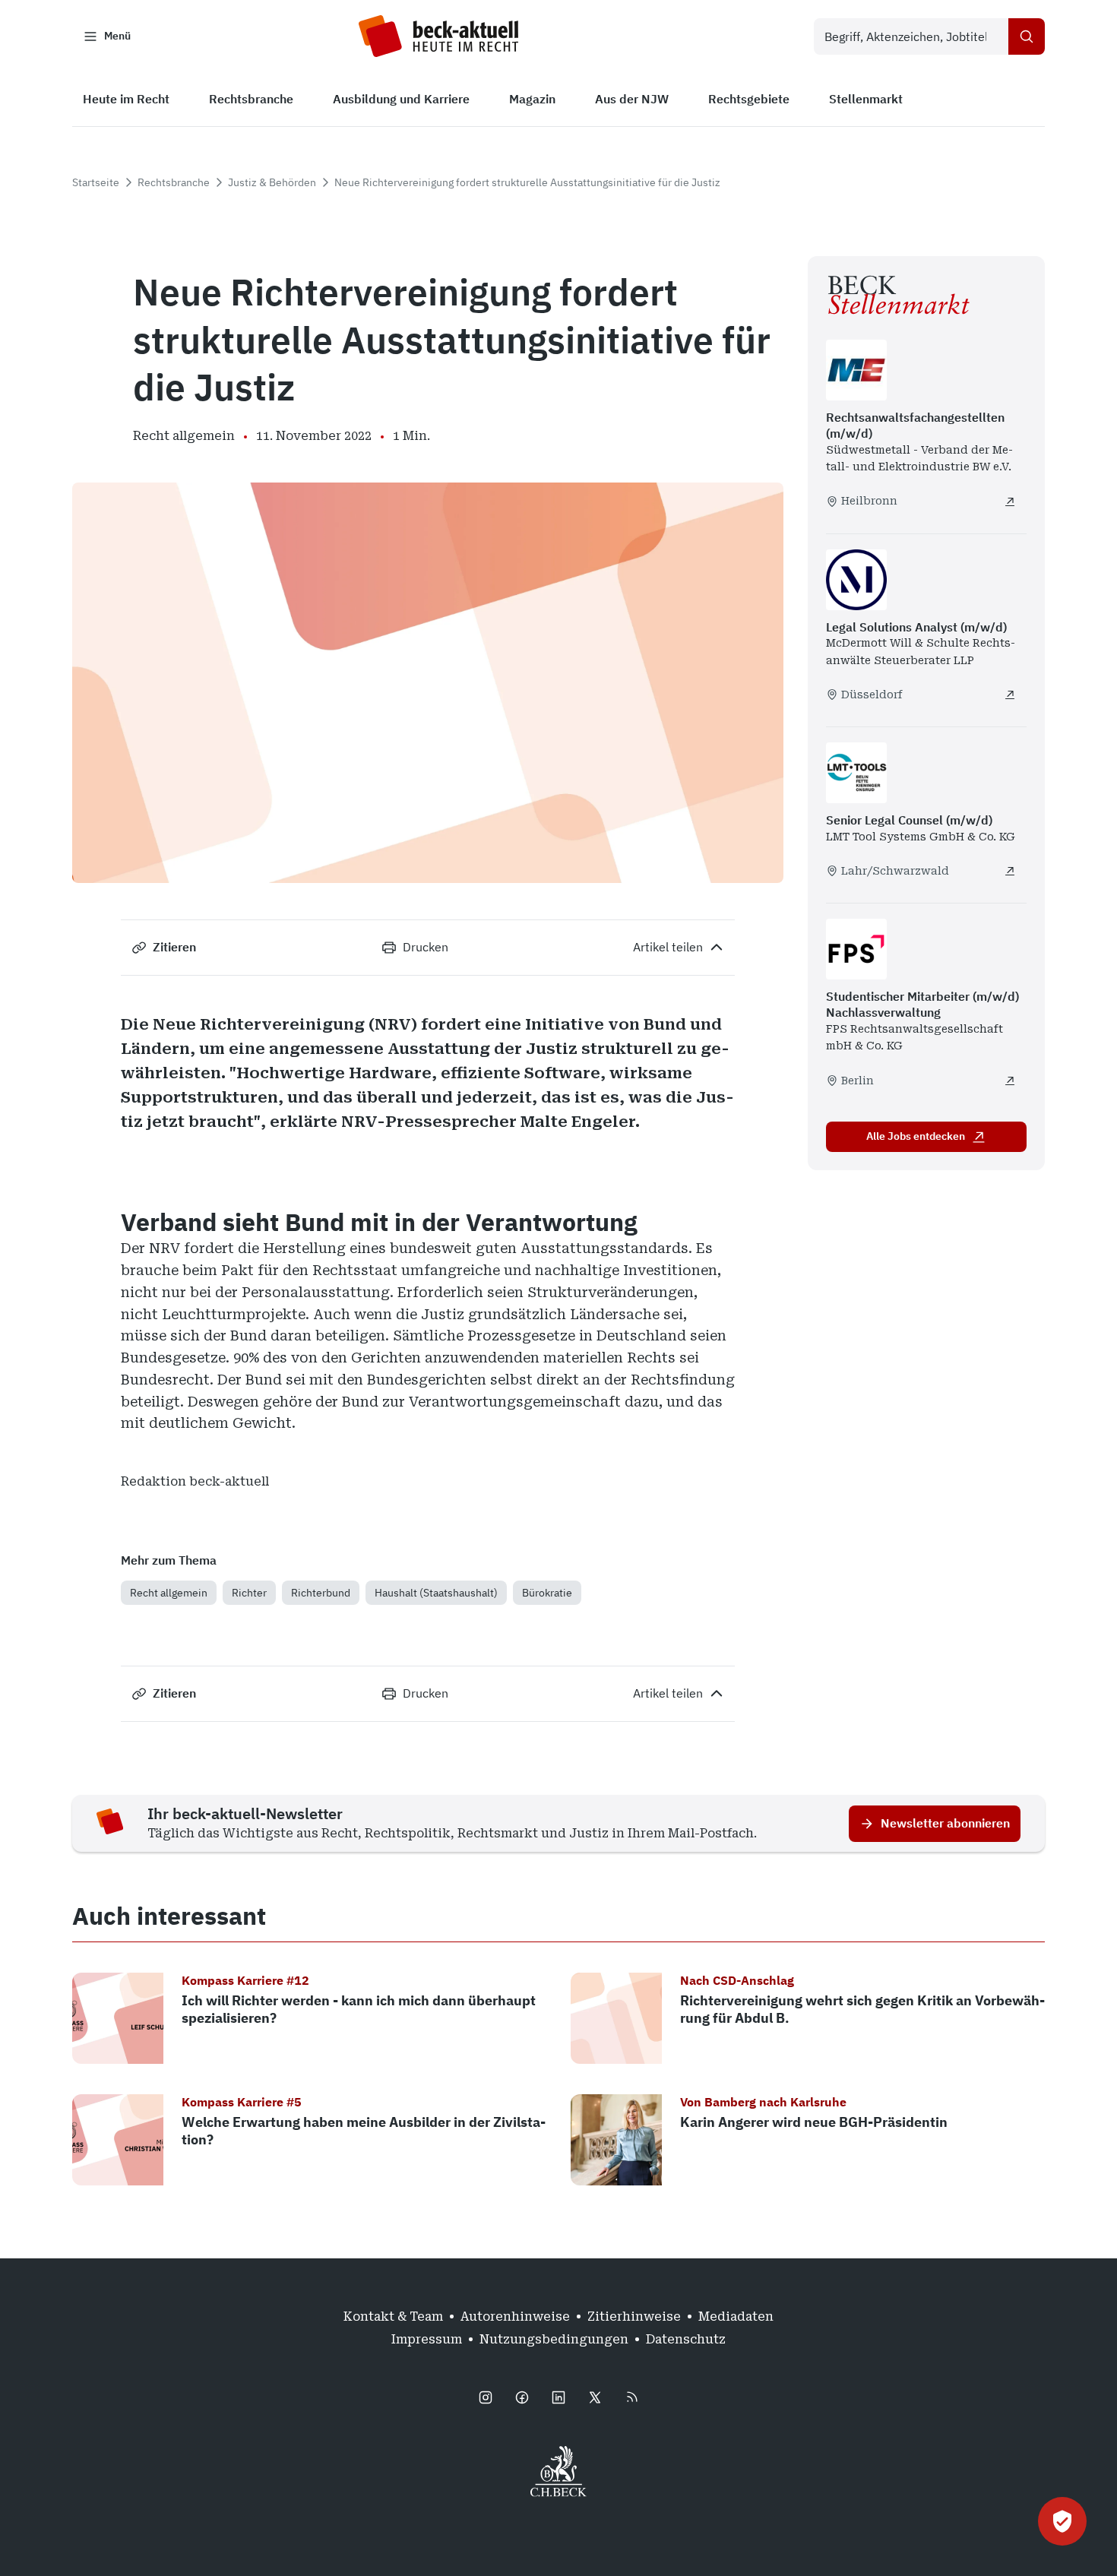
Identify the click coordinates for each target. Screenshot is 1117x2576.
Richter (249, 1593)
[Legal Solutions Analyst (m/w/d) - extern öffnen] (1010, 695)
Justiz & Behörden (272, 182)
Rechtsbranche (174, 182)
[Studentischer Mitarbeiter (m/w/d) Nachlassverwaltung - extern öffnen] (1010, 1081)
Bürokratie (547, 1593)
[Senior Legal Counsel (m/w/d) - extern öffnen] (1010, 871)
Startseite (96, 182)
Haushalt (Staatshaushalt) (436, 1593)
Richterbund (321, 1593)
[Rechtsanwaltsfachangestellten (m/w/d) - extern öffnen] (1010, 502)
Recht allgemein (169, 1593)
